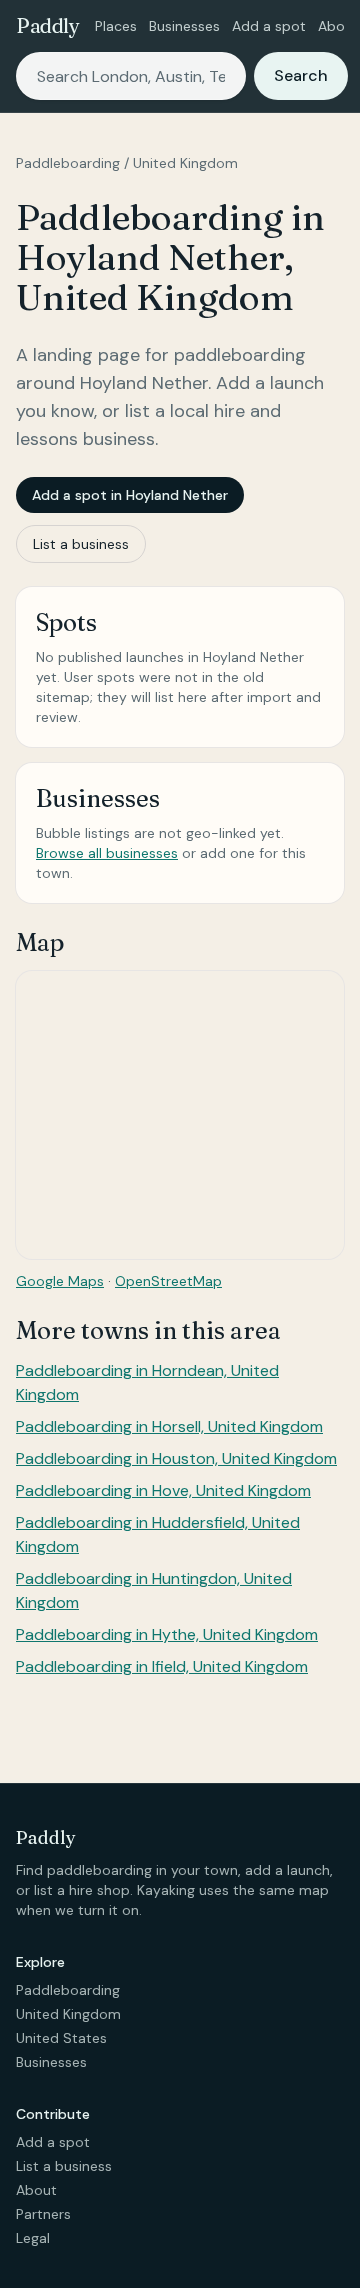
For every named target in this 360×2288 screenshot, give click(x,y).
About (338, 26)
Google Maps (60, 1281)
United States (61, 2038)
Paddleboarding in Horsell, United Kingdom (169, 1426)
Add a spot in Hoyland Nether (130, 495)
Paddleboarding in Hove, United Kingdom (163, 1490)
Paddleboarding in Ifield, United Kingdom (162, 1666)
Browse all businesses (107, 853)
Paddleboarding (68, 163)
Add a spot (269, 26)
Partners (43, 2214)
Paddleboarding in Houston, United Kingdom (176, 1458)
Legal (33, 2238)
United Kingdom (185, 163)
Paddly (47, 25)
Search (301, 75)
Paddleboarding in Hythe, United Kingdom (167, 1634)
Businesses (184, 26)
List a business (81, 544)
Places (116, 26)
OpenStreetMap (168, 1281)
